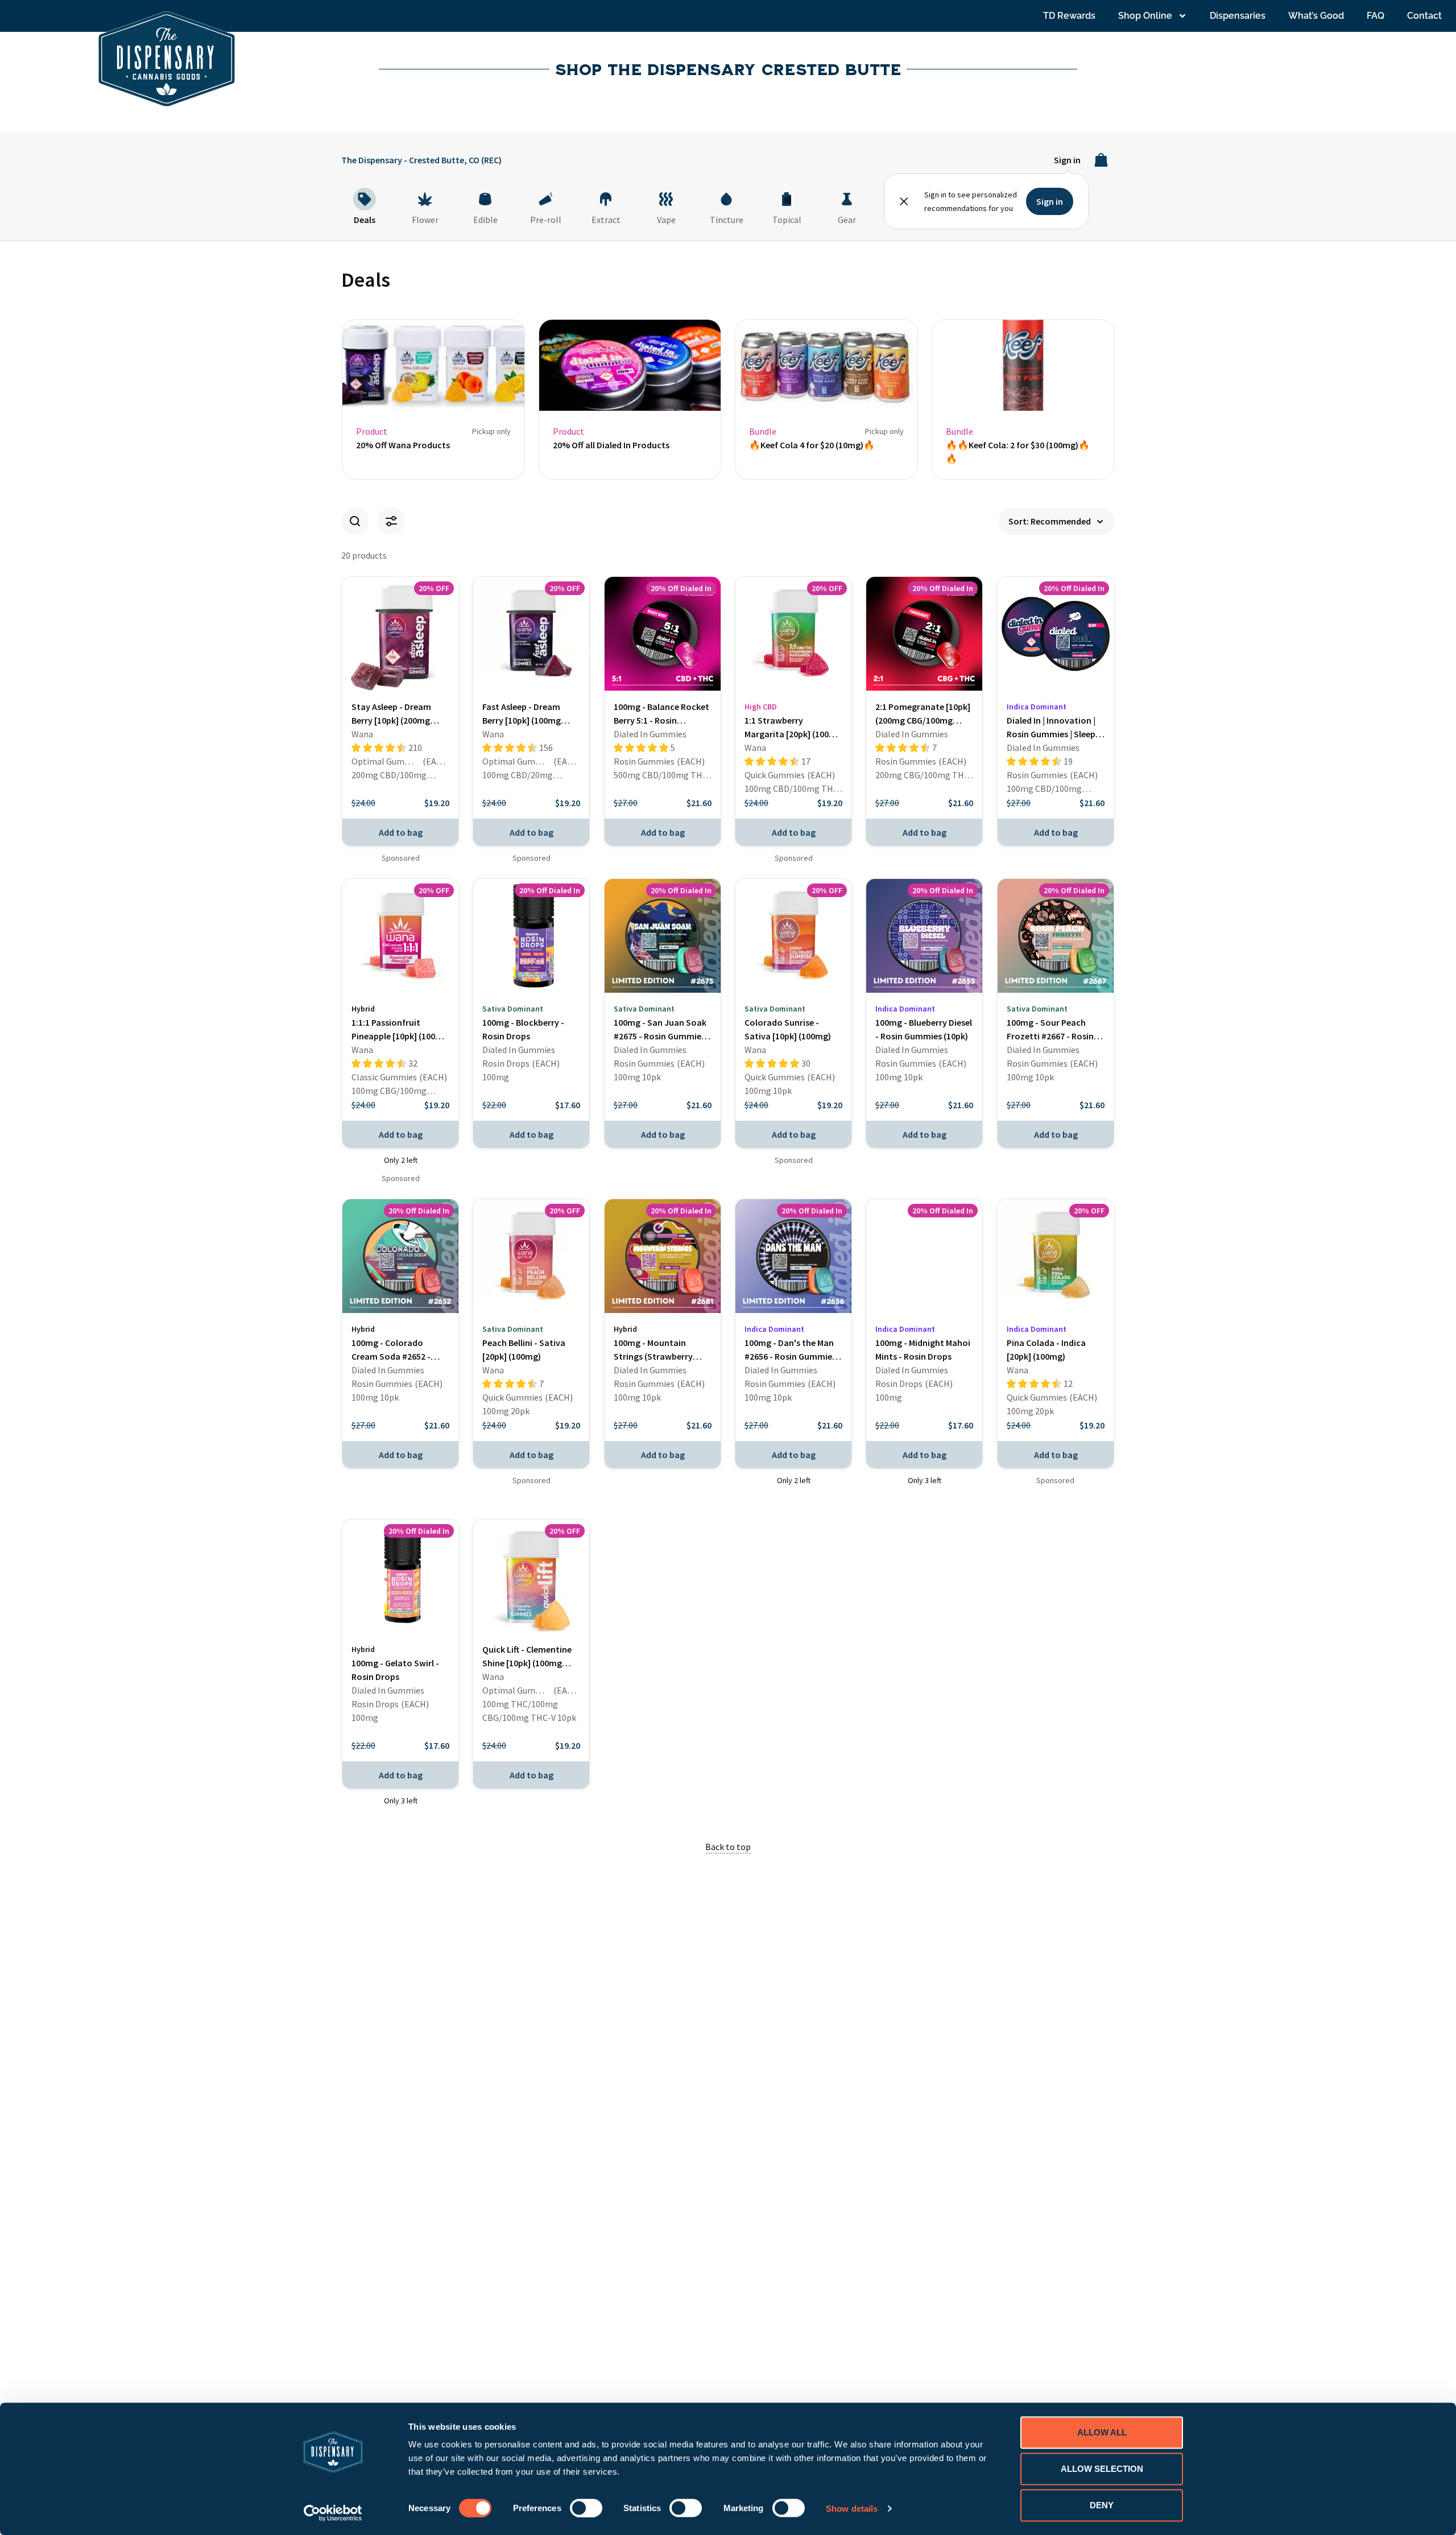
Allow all (1102, 2432)
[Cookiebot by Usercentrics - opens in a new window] (333, 2513)
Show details (852, 2508)
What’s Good (1316, 16)
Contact (1424, 16)
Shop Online (1145, 16)
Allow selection (1102, 2469)
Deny (1102, 2505)
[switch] (586, 2508)
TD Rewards (1069, 16)
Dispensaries (1238, 16)
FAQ (1376, 16)
